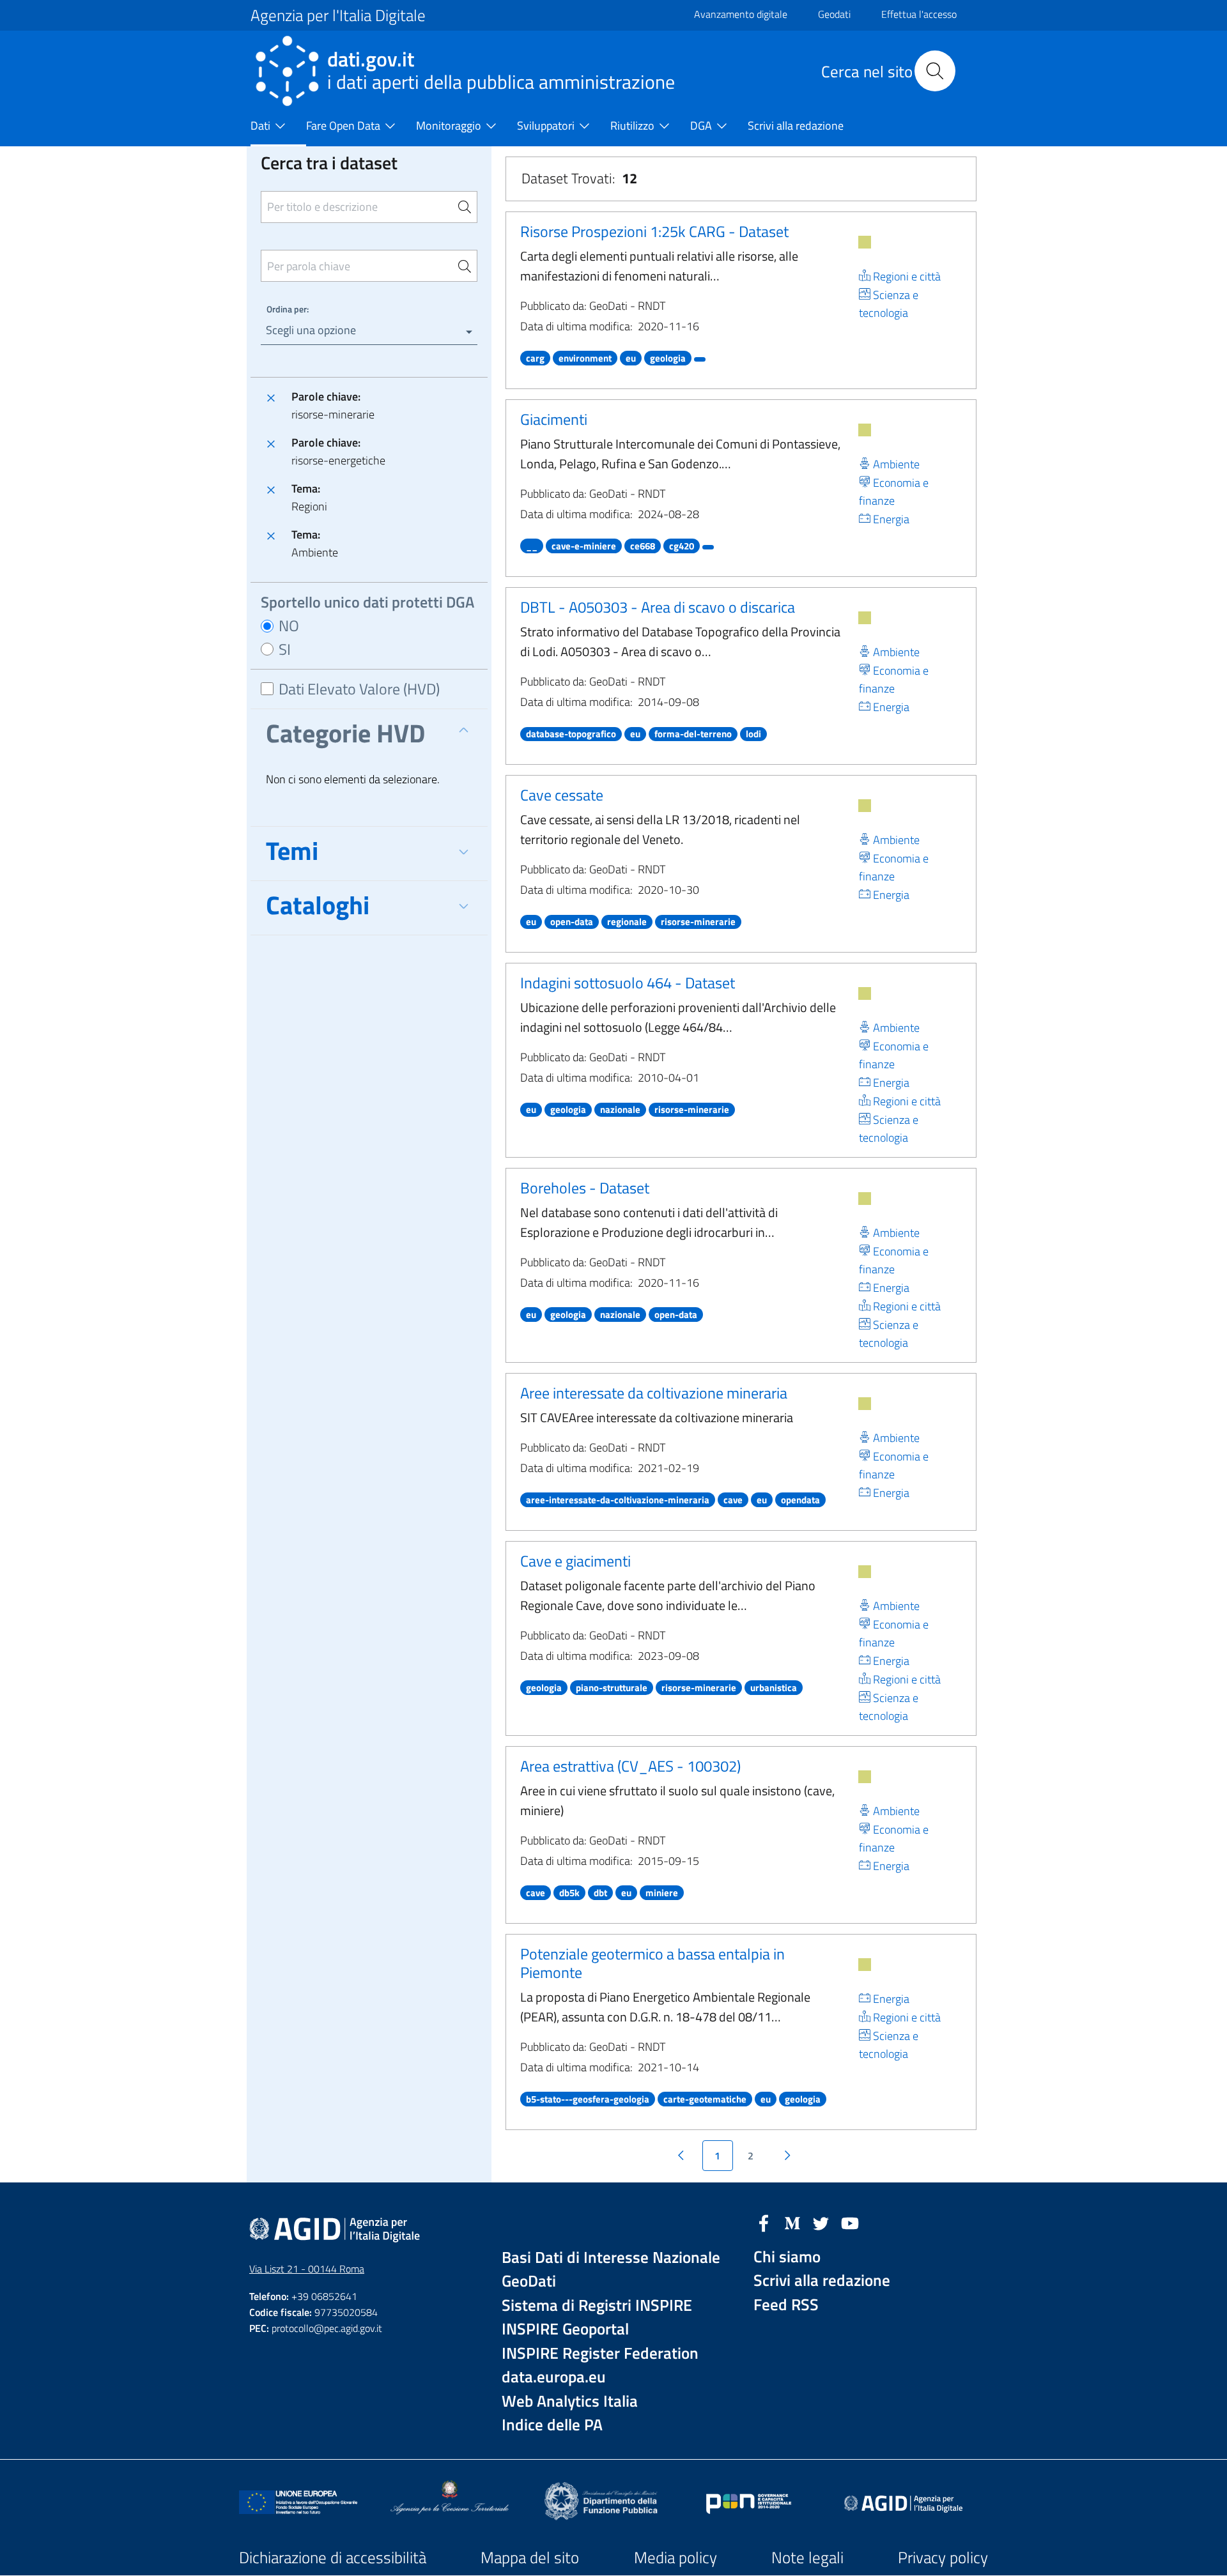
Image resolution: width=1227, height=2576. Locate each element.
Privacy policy (943, 2557)
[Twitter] (821, 2222)
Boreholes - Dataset (585, 1188)
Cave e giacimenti (575, 1561)
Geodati (834, 14)
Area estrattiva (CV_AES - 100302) (630, 1766)
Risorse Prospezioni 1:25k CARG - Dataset (654, 231)
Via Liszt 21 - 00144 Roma (307, 2269)
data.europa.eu (554, 2377)
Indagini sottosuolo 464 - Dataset (628, 983)
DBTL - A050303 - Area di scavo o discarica (658, 607)
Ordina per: (288, 309)
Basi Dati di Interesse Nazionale (611, 2258)
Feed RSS (786, 2305)
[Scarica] (865, 242)
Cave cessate (562, 795)
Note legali (807, 2557)
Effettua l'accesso (919, 14)
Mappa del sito (530, 2557)
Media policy (675, 2557)
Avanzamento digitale (741, 14)
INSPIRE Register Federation (600, 2353)
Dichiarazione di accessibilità (333, 2557)
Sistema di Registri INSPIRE (597, 2305)
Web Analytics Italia (570, 2401)
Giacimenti (554, 419)
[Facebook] (764, 2222)
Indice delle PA (552, 2425)
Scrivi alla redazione (822, 2281)
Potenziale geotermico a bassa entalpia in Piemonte (652, 1963)
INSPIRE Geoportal (565, 2329)
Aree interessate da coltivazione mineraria (654, 1393)
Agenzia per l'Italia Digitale (338, 15)
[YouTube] (850, 2222)
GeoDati (529, 2281)
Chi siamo (787, 2257)
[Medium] (792, 2222)
